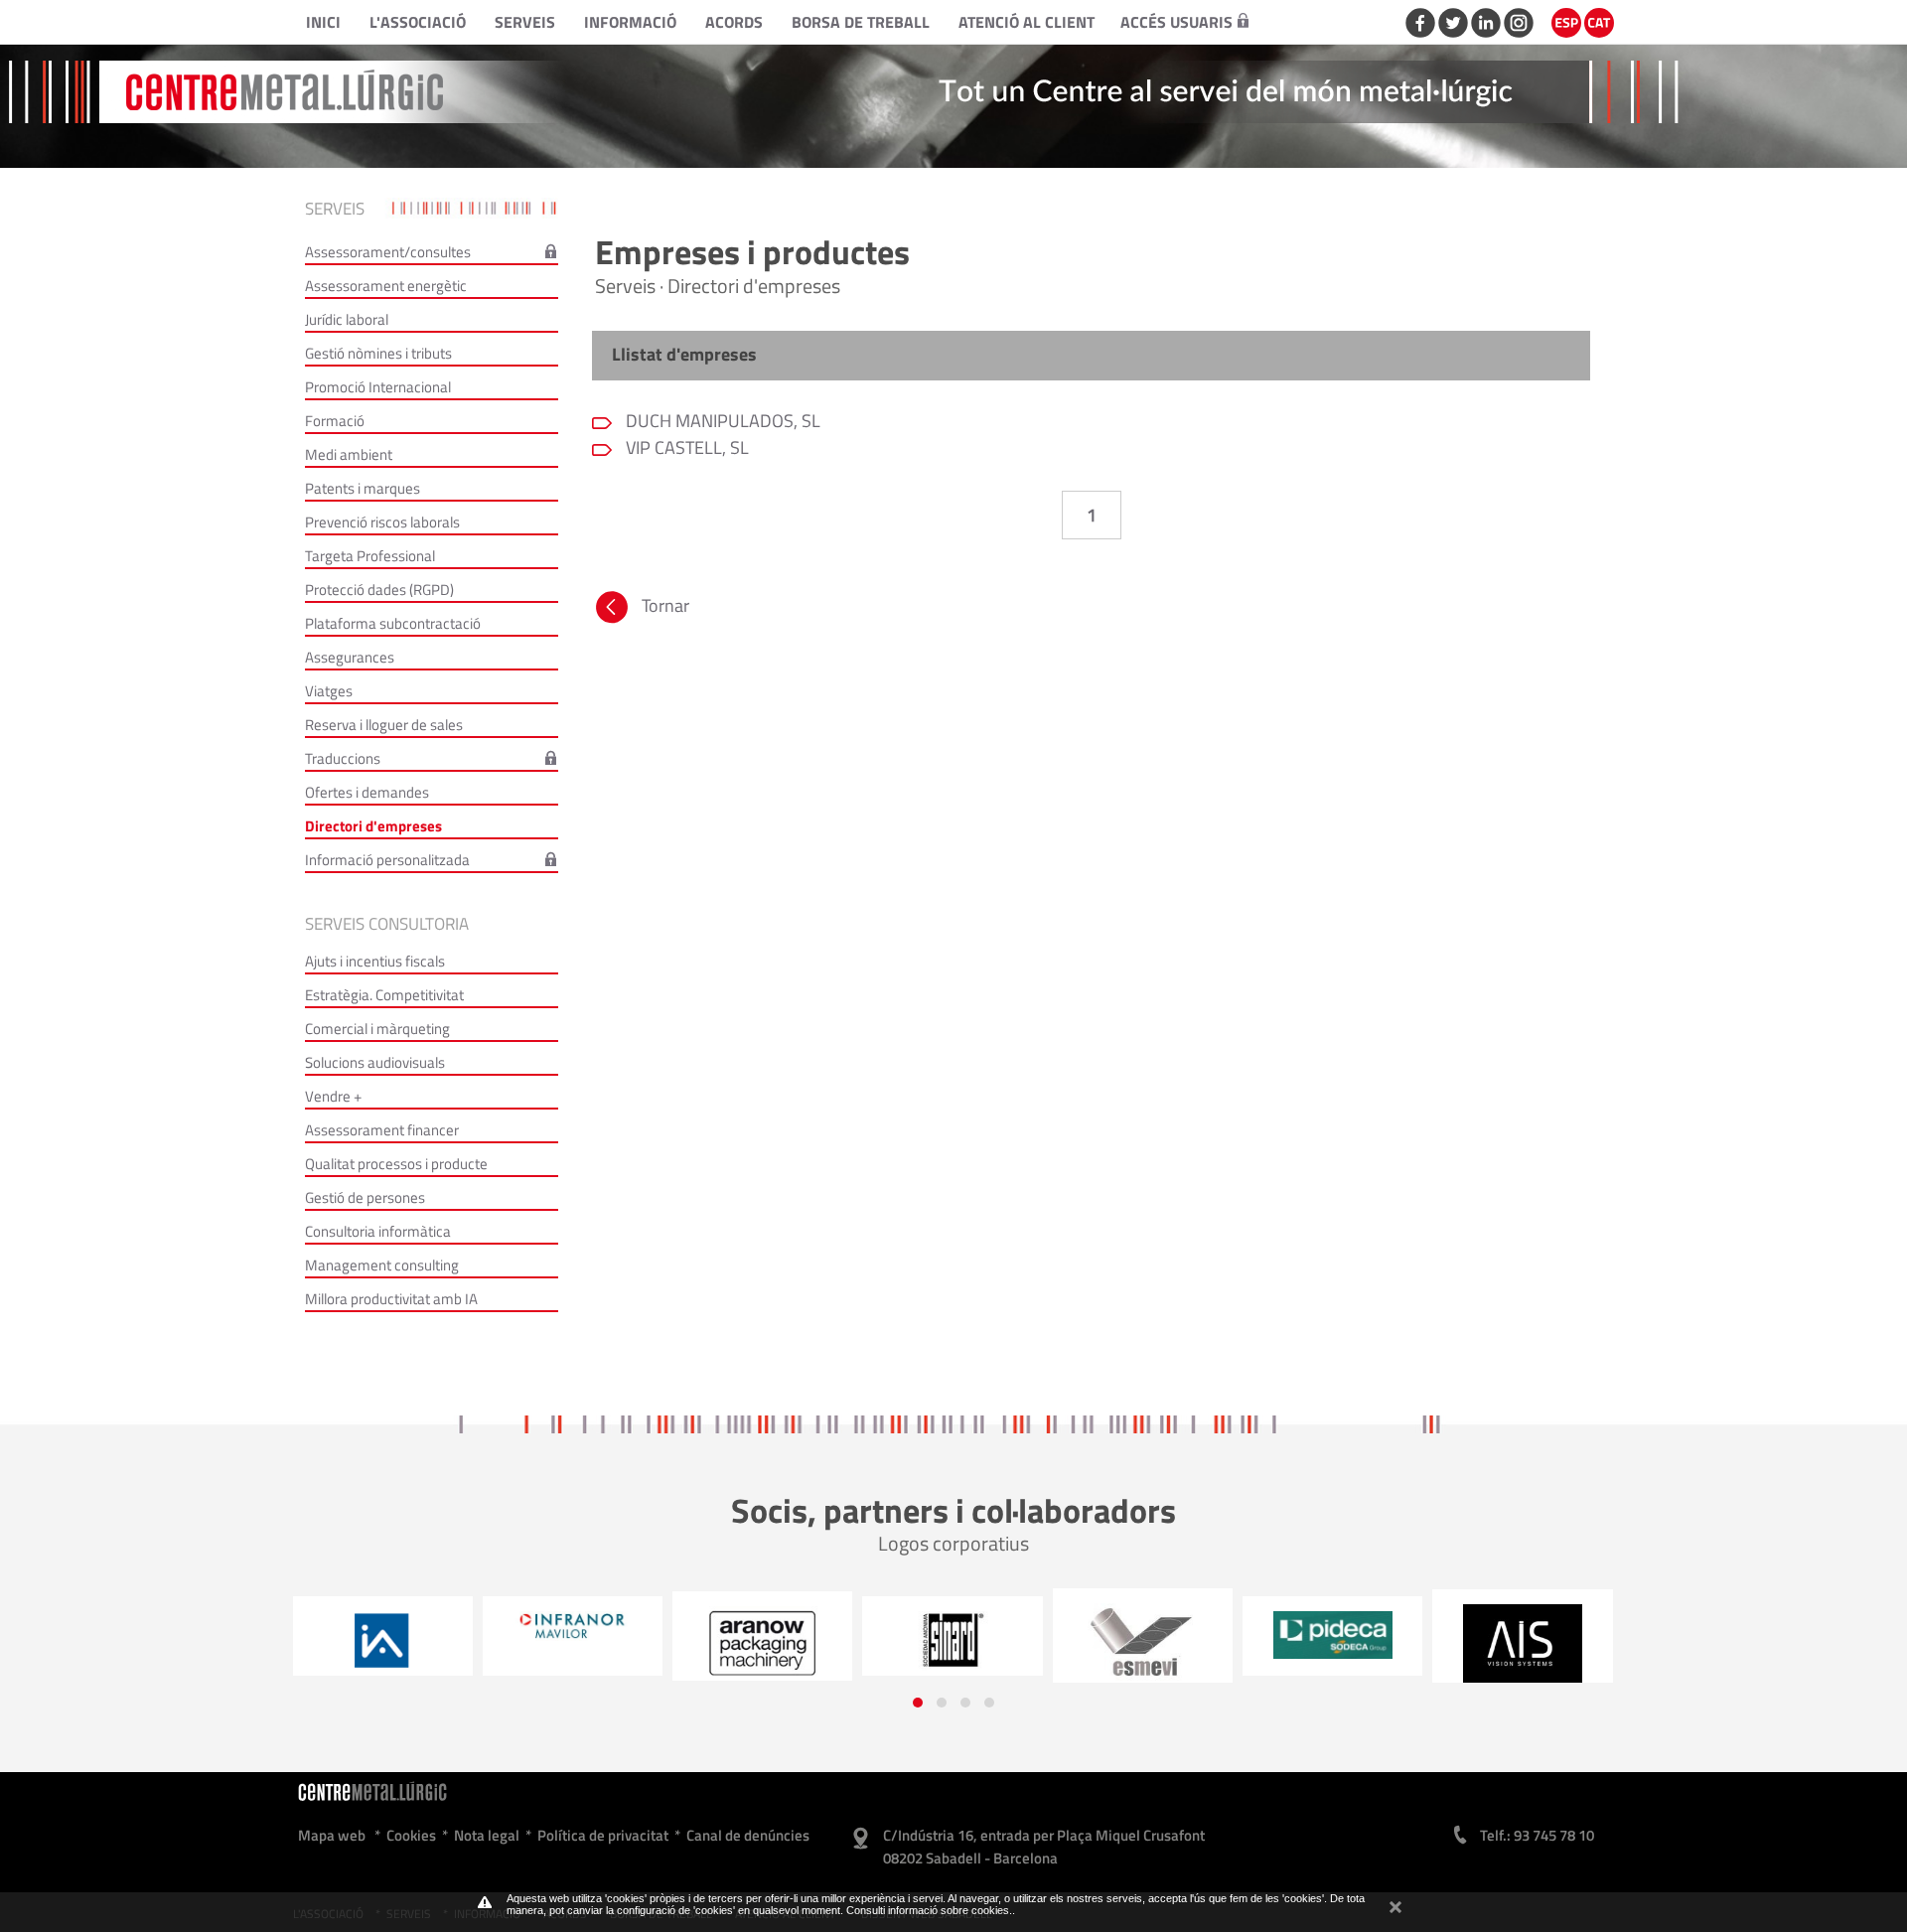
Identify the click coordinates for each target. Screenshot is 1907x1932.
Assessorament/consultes (388, 252)
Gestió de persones (365, 1197)
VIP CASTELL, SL (685, 447)
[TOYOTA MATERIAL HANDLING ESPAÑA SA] (1523, 1642)
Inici (323, 22)
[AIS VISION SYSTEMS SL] (1332, 1643)
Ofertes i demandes (367, 792)
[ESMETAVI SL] (953, 1643)
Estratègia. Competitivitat (384, 995)
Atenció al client (1027, 22)
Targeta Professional (370, 556)
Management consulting (382, 1265)
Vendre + (333, 1096)
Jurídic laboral (347, 319)
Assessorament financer (382, 1130)
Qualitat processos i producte (396, 1164)
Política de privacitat (603, 1835)
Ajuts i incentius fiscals (375, 961)
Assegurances (350, 657)
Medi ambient (349, 454)
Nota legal (487, 1835)
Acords (734, 22)
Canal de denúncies (748, 1835)
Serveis (525, 22)
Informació (630, 22)
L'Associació (418, 22)
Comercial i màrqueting (377, 1029)
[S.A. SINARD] (762, 1641)
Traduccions (343, 758)
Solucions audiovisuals (375, 1062)
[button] (918, 1703)
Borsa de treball (861, 22)
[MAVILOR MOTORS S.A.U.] (383, 1626)
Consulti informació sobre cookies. (929, 1910)
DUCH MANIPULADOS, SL (721, 421)
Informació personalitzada (387, 860)
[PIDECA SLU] (1143, 1635)
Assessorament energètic (386, 286)
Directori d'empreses (373, 826)
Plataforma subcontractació (393, 623)
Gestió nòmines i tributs (378, 353)
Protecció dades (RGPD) (379, 590)
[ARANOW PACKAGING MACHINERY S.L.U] (573, 1643)
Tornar (665, 605)
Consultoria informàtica (378, 1231)
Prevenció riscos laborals (382, 522)
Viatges (329, 691)
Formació (335, 421)
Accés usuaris (1176, 22)
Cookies (411, 1835)
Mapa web (332, 1835)
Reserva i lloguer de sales (384, 725)
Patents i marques (363, 488)
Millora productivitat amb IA (391, 1299)
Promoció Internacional (378, 387)
